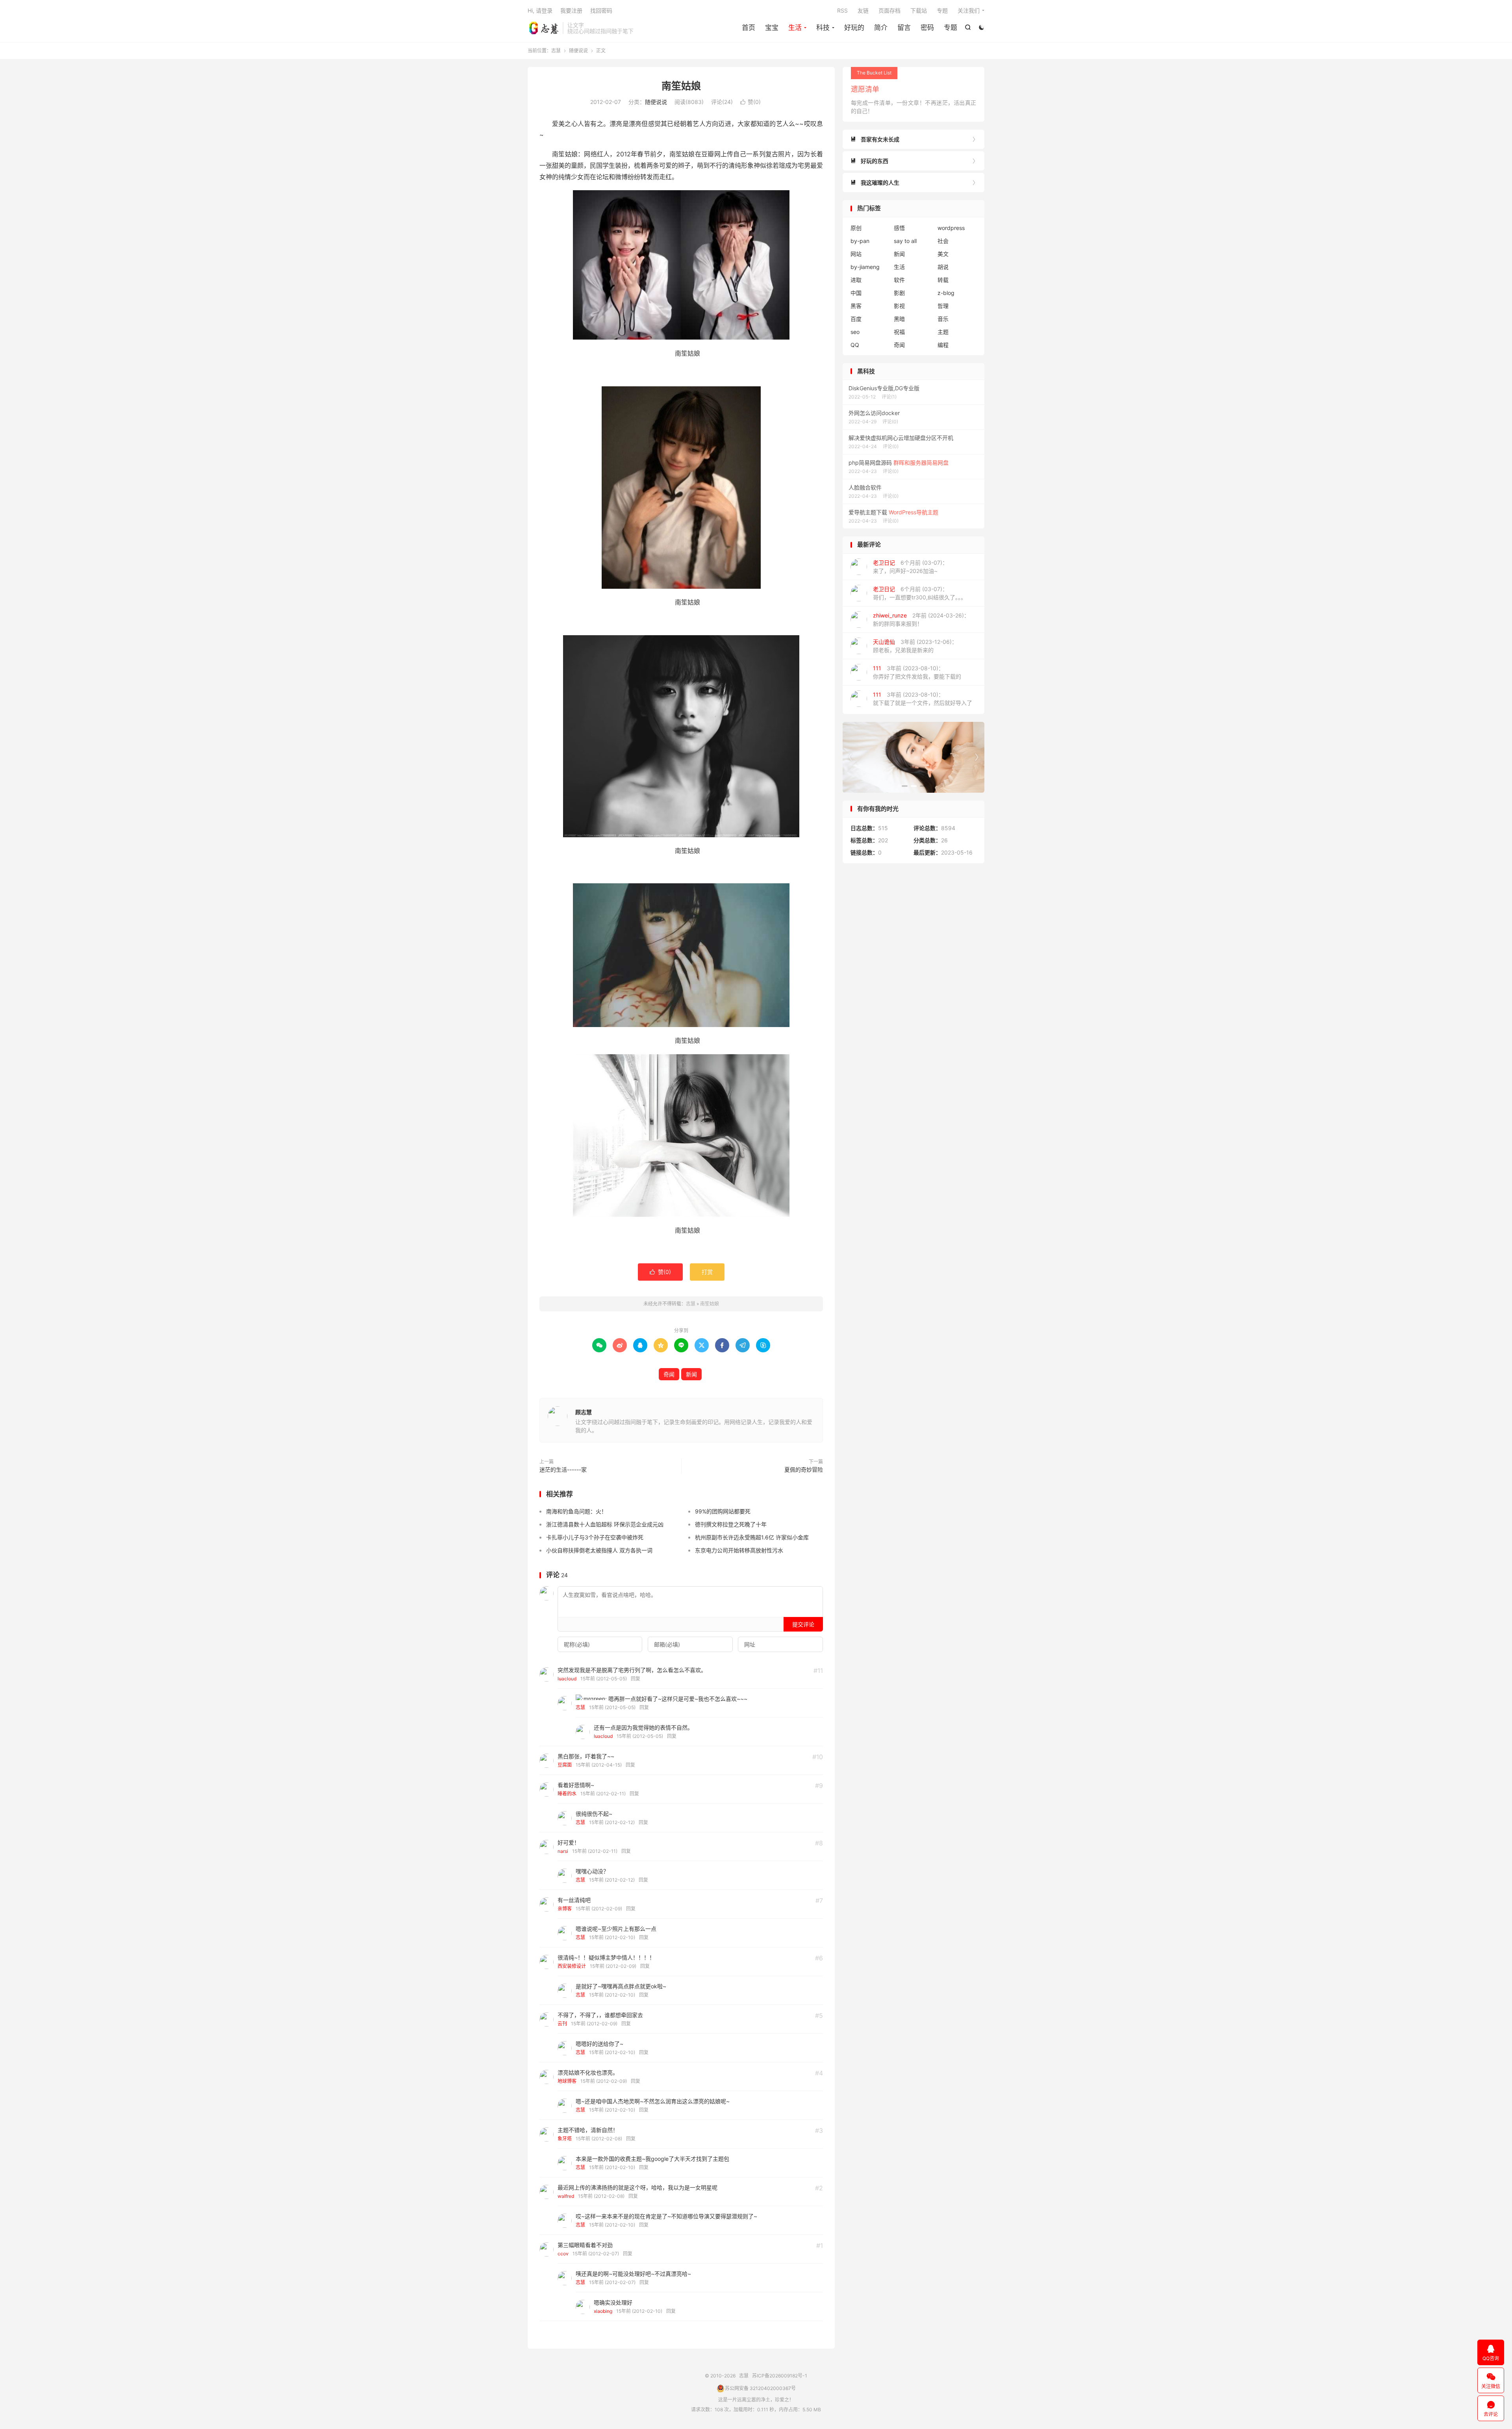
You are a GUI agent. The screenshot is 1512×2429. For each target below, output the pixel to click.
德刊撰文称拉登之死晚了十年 (731, 1524)
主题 (943, 332)
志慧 (543, 28)
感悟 (899, 228)
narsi (563, 1851)
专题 (951, 28)
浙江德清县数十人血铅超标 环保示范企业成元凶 (605, 1524)
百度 (856, 319)
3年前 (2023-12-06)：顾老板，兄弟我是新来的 (915, 646)
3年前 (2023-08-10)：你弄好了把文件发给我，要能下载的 (917, 672)
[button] (905, 786)
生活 (795, 28)
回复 (636, 1679)
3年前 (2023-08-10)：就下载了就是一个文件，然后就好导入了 (923, 699)
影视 (899, 306)
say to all (905, 241)
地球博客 (567, 2081)
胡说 (943, 267)
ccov (563, 2254)
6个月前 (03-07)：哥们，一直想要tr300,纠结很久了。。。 (920, 593)
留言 (904, 28)
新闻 (691, 1374)
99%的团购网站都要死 (723, 1511)
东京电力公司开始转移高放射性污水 (739, 1550)
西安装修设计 (572, 1966)
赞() (750, 102)
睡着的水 (567, 1794)
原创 (856, 228)
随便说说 (578, 51)
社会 (943, 241)
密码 (927, 28)
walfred (566, 2196)
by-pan (860, 241)
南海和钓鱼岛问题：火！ (576, 1511)
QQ (855, 345)
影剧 (899, 293)
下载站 (919, 10)
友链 (863, 10)
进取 (856, 280)
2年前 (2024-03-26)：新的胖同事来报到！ (921, 619)
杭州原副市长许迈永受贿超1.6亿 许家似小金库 (752, 1537)
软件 (899, 280)
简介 (881, 28)
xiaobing (603, 2311)
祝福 (899, 332)
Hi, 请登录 (540, 10)
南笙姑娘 (681, 86)
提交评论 (803, 1624)
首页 (749, 28)
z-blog (946, 293)
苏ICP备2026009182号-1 (780, 2376)
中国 (856, 293)
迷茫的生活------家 (563, 1469)
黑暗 (899, 319)
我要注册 (571, 10)
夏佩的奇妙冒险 (804, 1469)
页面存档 (889, 10)
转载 (943, 280)
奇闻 (669, 1374)
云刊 (562, 2024)
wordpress (951, 228)
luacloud (567, 1679)
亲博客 (565, 1909)
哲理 (943, 306)
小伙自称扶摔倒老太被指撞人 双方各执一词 (599, 1550)
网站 (856, 254)
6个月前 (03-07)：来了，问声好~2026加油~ (910, 567)
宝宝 (772, 28)
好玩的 (854, 28)
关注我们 (969, 10)
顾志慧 (584, 1412)
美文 (943, 254)
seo (855, 332)
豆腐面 (565, 1765)
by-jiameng (865, 267)
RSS (842, 10)
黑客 (856, 306)
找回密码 (601, 10)
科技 (823, 28)
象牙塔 (565, 2139)
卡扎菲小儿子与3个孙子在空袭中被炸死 (595, 1537)
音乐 (943, 319)
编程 (943, 345)
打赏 (707, 1272)
